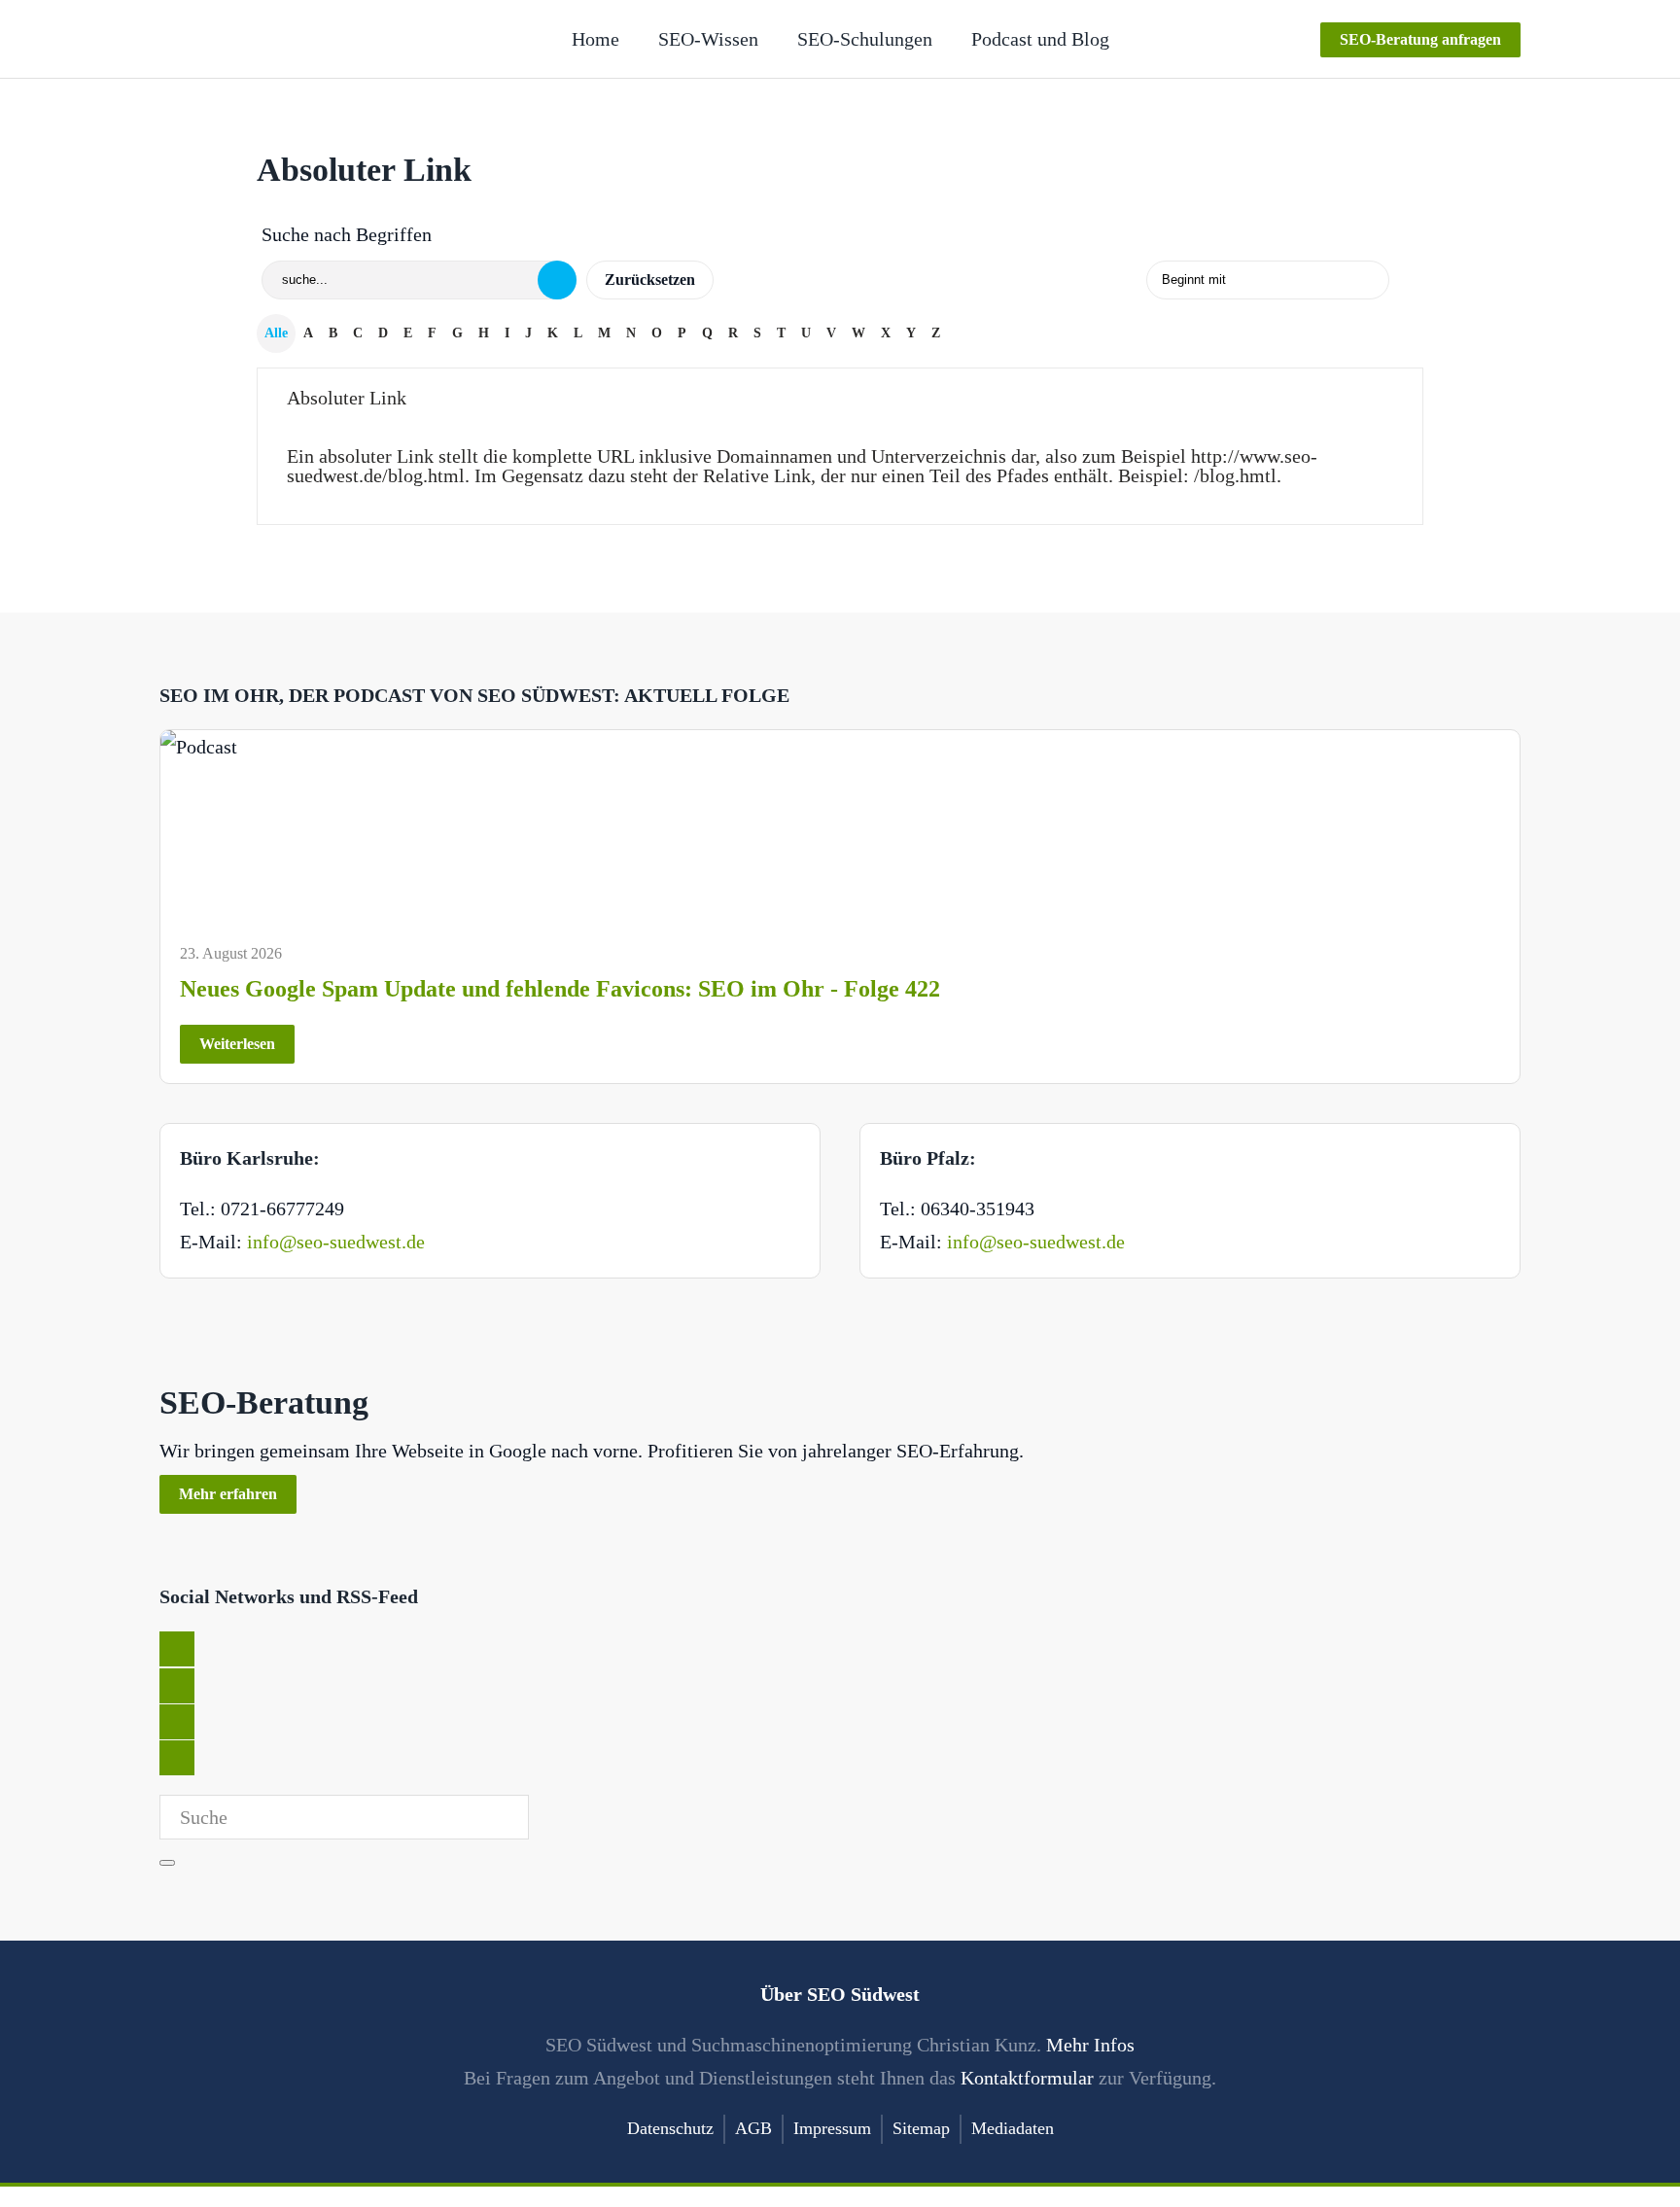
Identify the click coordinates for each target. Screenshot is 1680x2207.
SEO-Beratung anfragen (1420, 39)
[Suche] (557, 280)
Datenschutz (670, 2128)
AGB (753, 2128)
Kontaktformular (1027, 2078)
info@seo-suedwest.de (336, 1242)
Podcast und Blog (1040, 39)
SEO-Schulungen (865, 39)
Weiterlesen (237, 1044)
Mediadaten (1013, 2128)
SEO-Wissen (708, 39)
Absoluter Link (347, 398)
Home (595, 39)
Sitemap (921, 2128)
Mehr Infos (1090, 2045)
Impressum (832, 2128)
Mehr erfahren (228, 1494)
